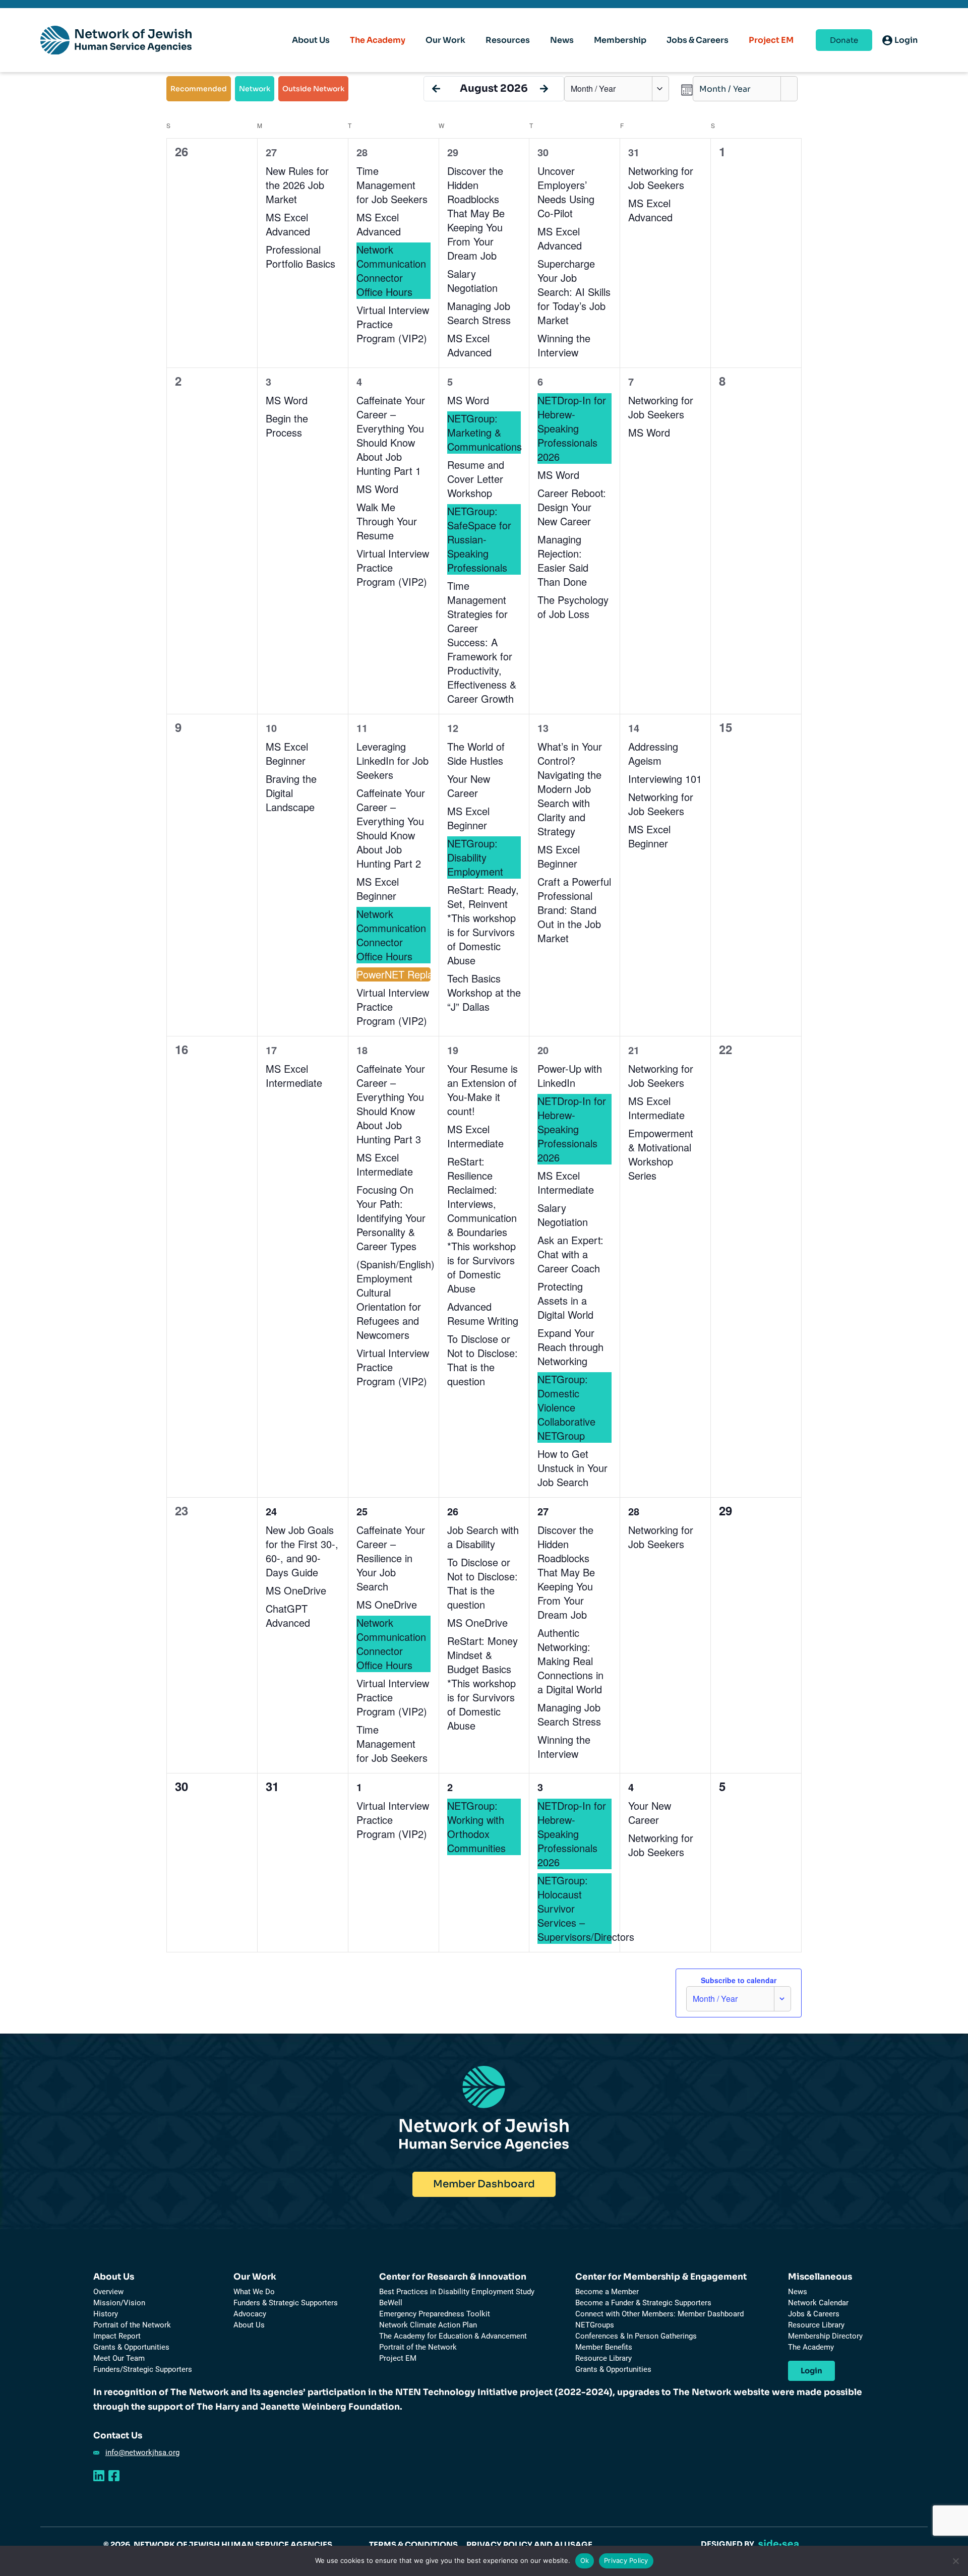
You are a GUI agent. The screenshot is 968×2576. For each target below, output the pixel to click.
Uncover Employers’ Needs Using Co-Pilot (566, 192)
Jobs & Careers (814, 2314)
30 (543, 152)
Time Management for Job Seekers (392, 185)
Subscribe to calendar (739, 1980)
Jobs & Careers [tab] (698, 40)
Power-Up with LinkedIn (570, 1076)
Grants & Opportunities (131, 2347)
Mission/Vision (119, 2303)
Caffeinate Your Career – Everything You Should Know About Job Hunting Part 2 (391, 828)
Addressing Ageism (653, 753)
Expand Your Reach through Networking (570, 1347)
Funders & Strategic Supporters (286, 2303)
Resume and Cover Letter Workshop (476, 479)
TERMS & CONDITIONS (413, 2544)
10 (271, 728)
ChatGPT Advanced (288, 1615)
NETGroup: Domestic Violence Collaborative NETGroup (566, 1407)
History (106, 2314)
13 (543, 728)
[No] (955, 2561)
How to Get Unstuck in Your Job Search (572, 1468)
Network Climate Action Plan (428, 2325)
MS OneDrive (296, 1590)
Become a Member (607, 2292)
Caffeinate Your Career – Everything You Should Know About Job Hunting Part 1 (391, 435)
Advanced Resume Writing (483, 1313)
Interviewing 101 (665, 779)
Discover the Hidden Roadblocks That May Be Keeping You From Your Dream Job (476, 213)
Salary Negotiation (472, 281)
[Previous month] (436, 89)
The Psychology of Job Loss (573, 607)
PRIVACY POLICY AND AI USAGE (529, 2544)
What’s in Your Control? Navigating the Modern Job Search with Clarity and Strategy (570, 789)
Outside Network (313, 89)
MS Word (289, 400)
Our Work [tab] (445, 40)
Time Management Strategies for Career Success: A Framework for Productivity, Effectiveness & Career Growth (482, 642)
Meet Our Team (119, 2358)
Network (255, 89)
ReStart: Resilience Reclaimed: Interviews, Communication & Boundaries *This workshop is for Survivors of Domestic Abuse (482, 1225)
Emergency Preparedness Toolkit (435, 2314)
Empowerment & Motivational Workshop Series (661, 1154)
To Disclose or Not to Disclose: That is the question (482, 1360)
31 (634, 152)
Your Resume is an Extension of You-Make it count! (482, 1090)
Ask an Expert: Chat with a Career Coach (570, 1254)
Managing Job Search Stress (479, 313)
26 (453, 1511)
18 (362, 1050)
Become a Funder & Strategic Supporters (643, 2303)
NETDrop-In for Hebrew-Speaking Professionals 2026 (572, 428)
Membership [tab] (620, 40)
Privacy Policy (626, 2560)
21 (634, 1050)
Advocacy (250, 2314)
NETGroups (595, 2325)
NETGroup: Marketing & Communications (485, 432)
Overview (108, 2292)
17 (271, 1050)
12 (453, 728)
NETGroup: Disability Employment (475, 857)
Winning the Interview (564, 345)
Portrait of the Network (132, 2325)
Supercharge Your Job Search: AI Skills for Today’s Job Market (574, 292)
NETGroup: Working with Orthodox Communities (476, 1827)
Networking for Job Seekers (661, 178)
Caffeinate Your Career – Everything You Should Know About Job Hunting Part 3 (391, 1104)
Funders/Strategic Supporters (143, 2369)
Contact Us (118, 2436)
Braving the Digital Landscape (291, 793)
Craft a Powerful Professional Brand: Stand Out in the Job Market (574, 910)
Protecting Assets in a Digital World (565, 1300)
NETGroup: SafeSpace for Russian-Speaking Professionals (479, 539)
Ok (585, 2560)
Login (811, 2371)
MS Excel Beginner (287, 753)
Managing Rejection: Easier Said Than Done (563, 560)
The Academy (378, 40)
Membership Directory (825, 2336)
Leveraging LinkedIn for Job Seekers (392, 760)
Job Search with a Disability (483, 1537)
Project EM (771, 40)
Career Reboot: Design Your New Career (572, 507)
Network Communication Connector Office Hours (391, 270)
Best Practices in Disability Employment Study (457, 2292)
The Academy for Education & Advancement (453, 2336)
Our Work (255, 2277)
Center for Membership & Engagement (661, 2277)
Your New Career (469, 786)
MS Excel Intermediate (294, 1076)
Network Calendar (818, 2303)
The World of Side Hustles (476, 753)
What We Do (254, 2292)
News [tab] (562, 40)
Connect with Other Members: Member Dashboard (659, 2314)
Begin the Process (287, 425)
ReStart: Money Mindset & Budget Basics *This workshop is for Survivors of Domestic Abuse (482, 1683)
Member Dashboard (484, 2184)
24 (271, 1511)
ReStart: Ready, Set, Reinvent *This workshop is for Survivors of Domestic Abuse (483, 925)
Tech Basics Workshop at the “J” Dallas (484, 992)
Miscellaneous (820, 2277)
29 (453, 152)
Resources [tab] (508, 40)
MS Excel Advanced (288, 224)
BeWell (391, 2303)
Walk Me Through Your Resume (387, 521)
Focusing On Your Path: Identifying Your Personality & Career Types (391, 1218)
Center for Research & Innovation (453, 2277)
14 (634, 728)
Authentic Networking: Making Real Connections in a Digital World (570, 1661)
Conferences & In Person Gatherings (636, 2336)
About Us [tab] (311, 40)
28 (362, 152)
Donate (844, 40)
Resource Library (603, 2358)
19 (453, 1050)
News (798, 2292)
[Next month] (544, 89)
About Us (114, 2277)
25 (362, 1511)
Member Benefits (604, 2347)
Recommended (199, 89)
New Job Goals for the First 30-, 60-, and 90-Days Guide (302, 1551)
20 (543, 1050)
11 (362, 728)
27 (271, 152)
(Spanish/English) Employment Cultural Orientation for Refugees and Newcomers (396, 1299)
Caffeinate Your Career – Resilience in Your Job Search (391, 1558)
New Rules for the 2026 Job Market (297, 185)
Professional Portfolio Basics (300, 256)
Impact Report (117, 2336)
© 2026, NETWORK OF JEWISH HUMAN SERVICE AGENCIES (218, 2544)
